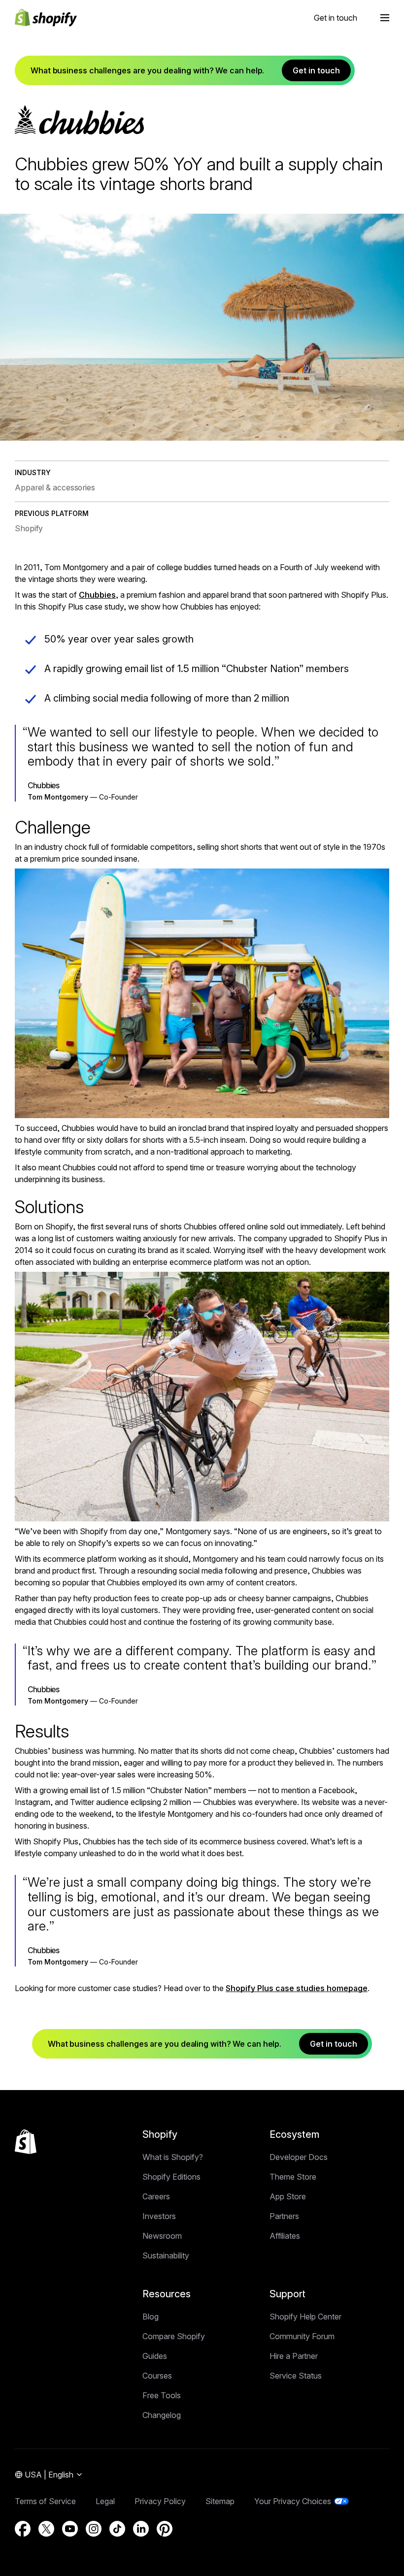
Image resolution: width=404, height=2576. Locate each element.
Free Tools (162, 2395)
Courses (157, 2376)
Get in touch (336, 18)
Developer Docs (299, 2157)
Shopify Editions (171, 2177)
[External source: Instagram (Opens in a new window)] (94, 2529)
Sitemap (220, 2501)
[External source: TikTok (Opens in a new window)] (117, 2529)
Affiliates (285, 2236)
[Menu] (385, 18)
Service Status (296, 2376)
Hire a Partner (294, 2356)
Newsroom (162, 2236)
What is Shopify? (173, 2157)
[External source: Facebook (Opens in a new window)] (23, 2529)
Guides (155, 2356)
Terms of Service (45, 2501)
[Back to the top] (26, 2142)
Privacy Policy (160, 2501)
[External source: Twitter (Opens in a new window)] (46, 2529)
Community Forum (302, 2336)
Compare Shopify (174, 2336)
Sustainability (166, 2255)
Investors (159, 2216)
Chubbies (97, 595)
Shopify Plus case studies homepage (297, 1988)
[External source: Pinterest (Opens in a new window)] (165, 2529)
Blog (151, 2317)
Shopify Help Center (305, 2317)
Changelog (162, 2415)
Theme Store (293, 2177)
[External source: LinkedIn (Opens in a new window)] (141, 2529)
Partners (284, 2216)
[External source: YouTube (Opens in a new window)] (70, 2529)
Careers (156, 2196)
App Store (288, 2196)
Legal (105, 2501)
